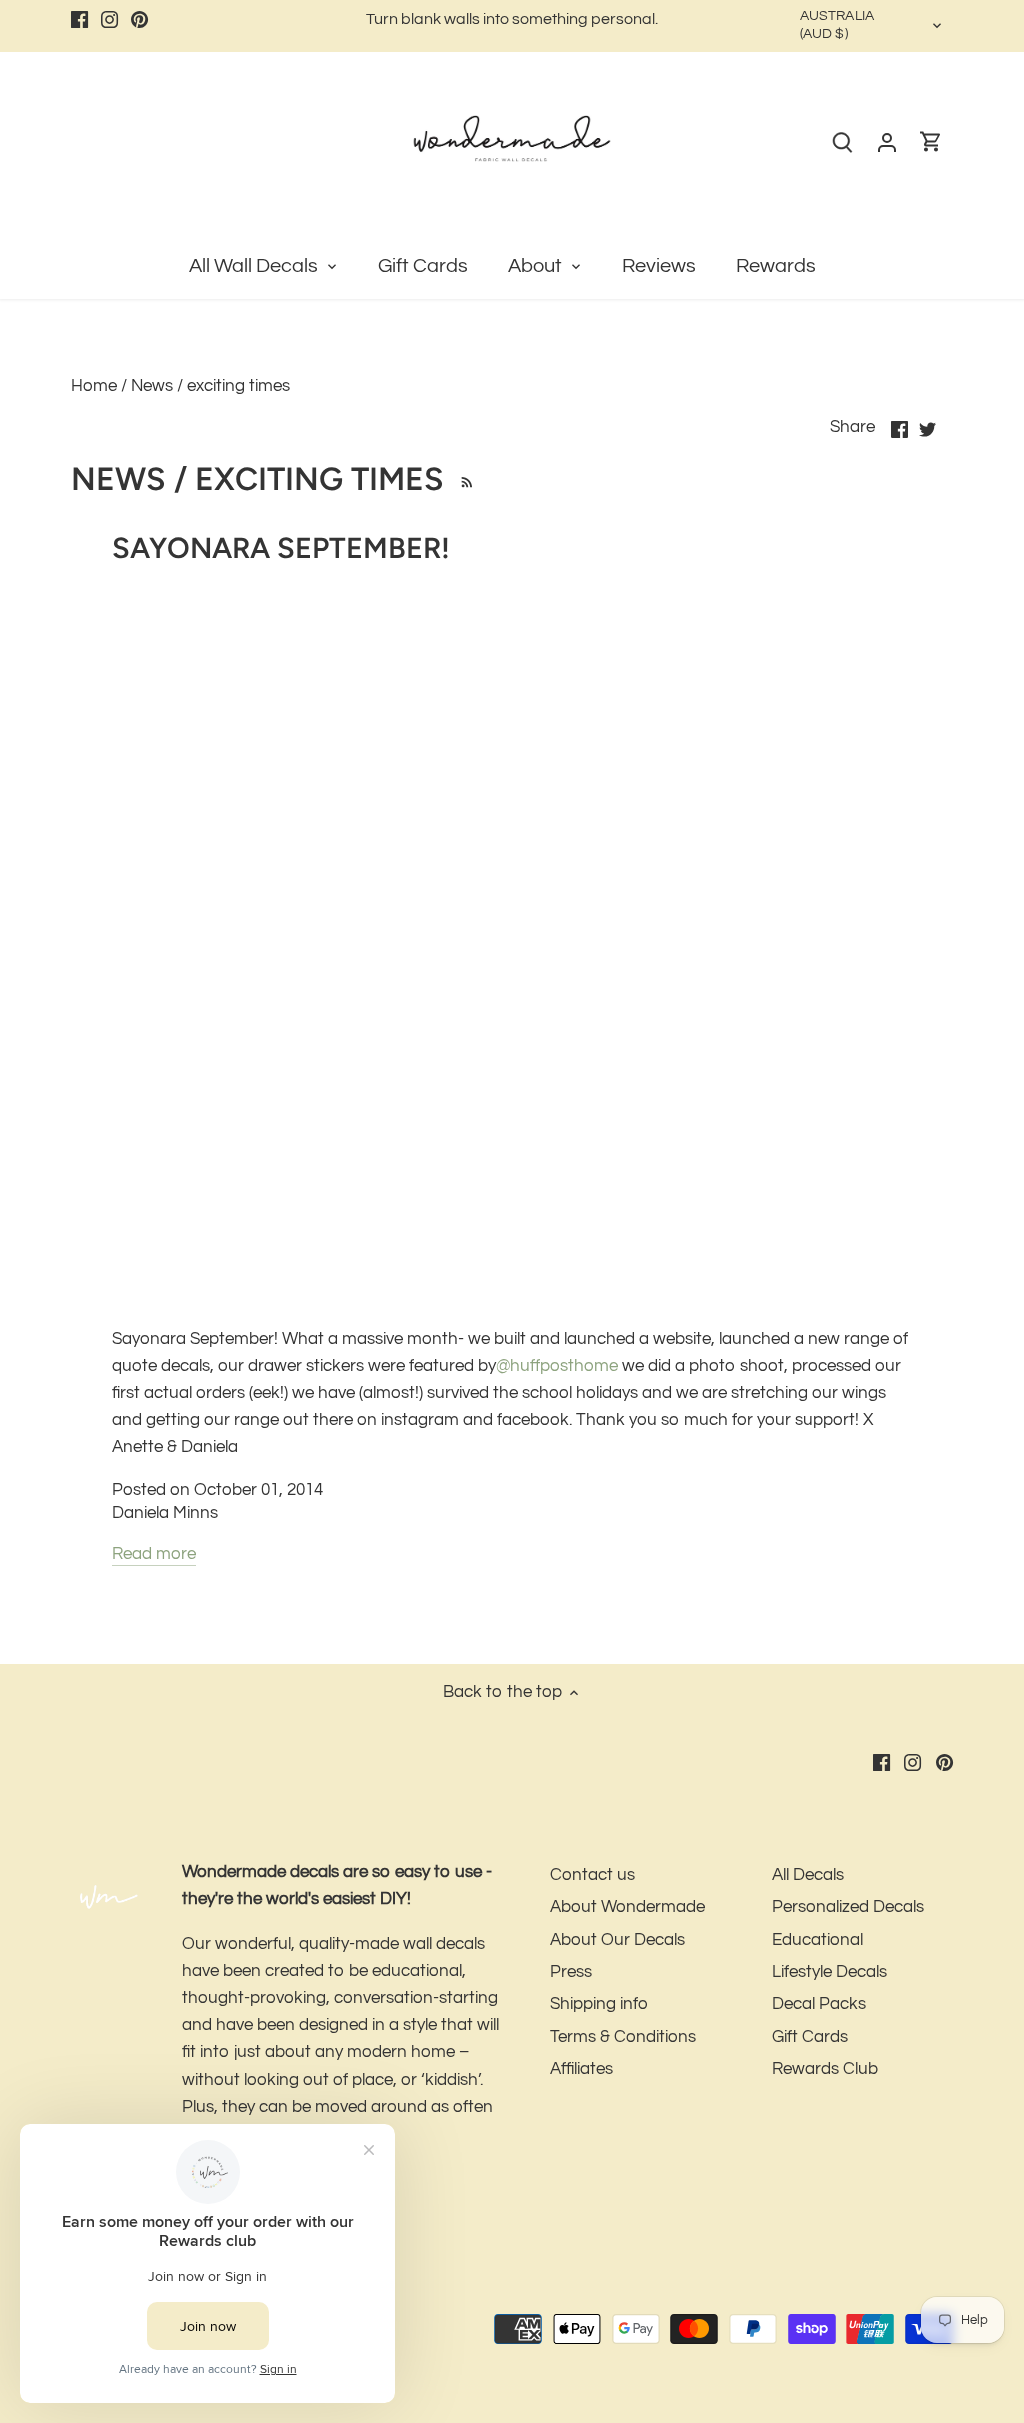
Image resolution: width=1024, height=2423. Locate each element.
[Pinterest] (139, 20)
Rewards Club (825, 2069)
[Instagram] (109, 20)
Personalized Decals (848, 1907)
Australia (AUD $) (837, 25)
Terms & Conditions (623, 2037)
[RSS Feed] (463, 479)
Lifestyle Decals (829, 1972)
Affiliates (581, 2069)
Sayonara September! (281, 547)
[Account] (887, 142)
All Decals (808, 1875)
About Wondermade (627, 1907)
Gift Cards (810, 2037)
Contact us (592, 1875)
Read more (154, 1554)
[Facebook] (79, 20)
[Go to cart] (931, 142)
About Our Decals (617, 1940)
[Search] (843, 142)
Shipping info (599, 2004)
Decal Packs (819, 2004)
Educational (817, 1940)
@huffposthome (557, 1366)
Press (571, 1972)
